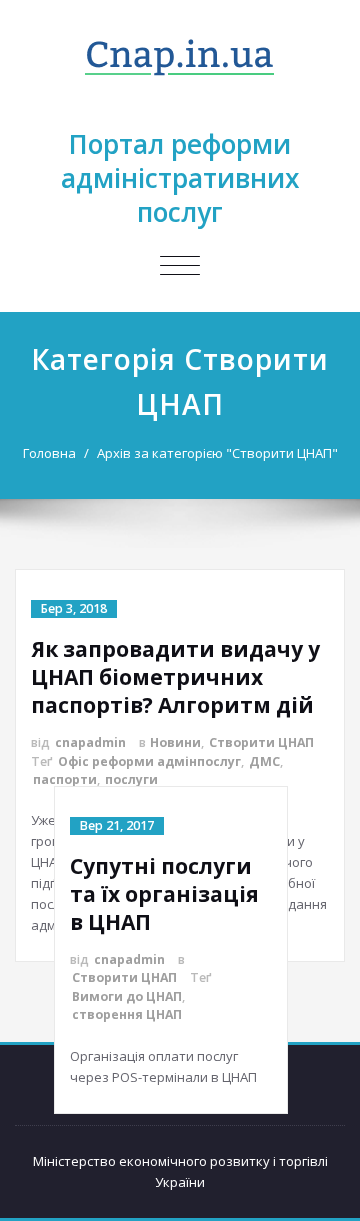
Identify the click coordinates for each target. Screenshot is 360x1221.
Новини (175, 742)
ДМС (264, 761)
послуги (131, 779)
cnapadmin (90, 742)
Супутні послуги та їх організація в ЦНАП (164, 894)
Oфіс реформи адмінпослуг (149, 761)
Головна (49, 453)
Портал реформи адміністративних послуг (180, 178)
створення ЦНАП (127, 1014)
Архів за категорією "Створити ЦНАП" (217, 453)
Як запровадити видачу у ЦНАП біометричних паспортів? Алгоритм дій (175, 677)
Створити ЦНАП (261, 742)
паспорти (65, 779)
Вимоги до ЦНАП (127, 996)
